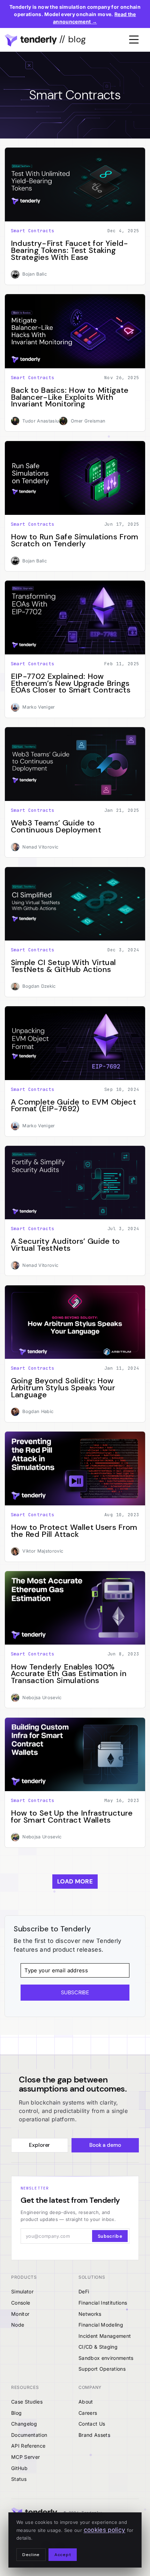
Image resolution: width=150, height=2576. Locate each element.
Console (21, 2303)
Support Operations (102, 2369)
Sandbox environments (106, 2358)
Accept (63, 2555)
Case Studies (27, 2402)
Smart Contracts (33, 231)
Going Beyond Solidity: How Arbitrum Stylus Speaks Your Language (63, 1388)
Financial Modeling (101, 2325)
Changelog (24, 2424)
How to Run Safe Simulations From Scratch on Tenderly (75, 540)
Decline (31, 2555)
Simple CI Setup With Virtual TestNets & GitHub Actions (63, 966)
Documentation (29, 2435)
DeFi (84, 2291)
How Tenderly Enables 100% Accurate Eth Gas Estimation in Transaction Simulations (69, 1674)
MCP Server (25, 2457)
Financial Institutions (103, 2303)
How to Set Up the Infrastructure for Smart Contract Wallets (72, 1816)
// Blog (72, 39)
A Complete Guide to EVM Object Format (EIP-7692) (73, 1105)
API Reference (28, 2446)
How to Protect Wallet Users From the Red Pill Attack (74, 1531)
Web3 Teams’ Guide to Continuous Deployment (56, 826)
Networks (90, 2314)
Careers (88, 2413)
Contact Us (92, 2424)
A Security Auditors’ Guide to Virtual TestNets (65, 1245)
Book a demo (105, 2145)
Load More (75, 1881)
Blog (16, 2413)
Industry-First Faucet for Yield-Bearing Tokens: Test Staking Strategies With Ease (70, 250)
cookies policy (105, 2530)
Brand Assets (94, 2435)
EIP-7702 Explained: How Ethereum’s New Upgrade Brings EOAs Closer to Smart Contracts (71, 683)
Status (19, 2479)
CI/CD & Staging (98, 2347)
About (86, 2402)
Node (18, 2325)
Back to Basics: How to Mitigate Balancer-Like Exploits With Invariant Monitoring (70, 397)
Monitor (20, 2314)
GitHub (19, 2468)
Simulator (22, 2291)
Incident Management (105, 2336)
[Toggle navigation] (134, 40)
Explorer (39, 2145)
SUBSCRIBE (75, 1993)
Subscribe (110, 2236)
